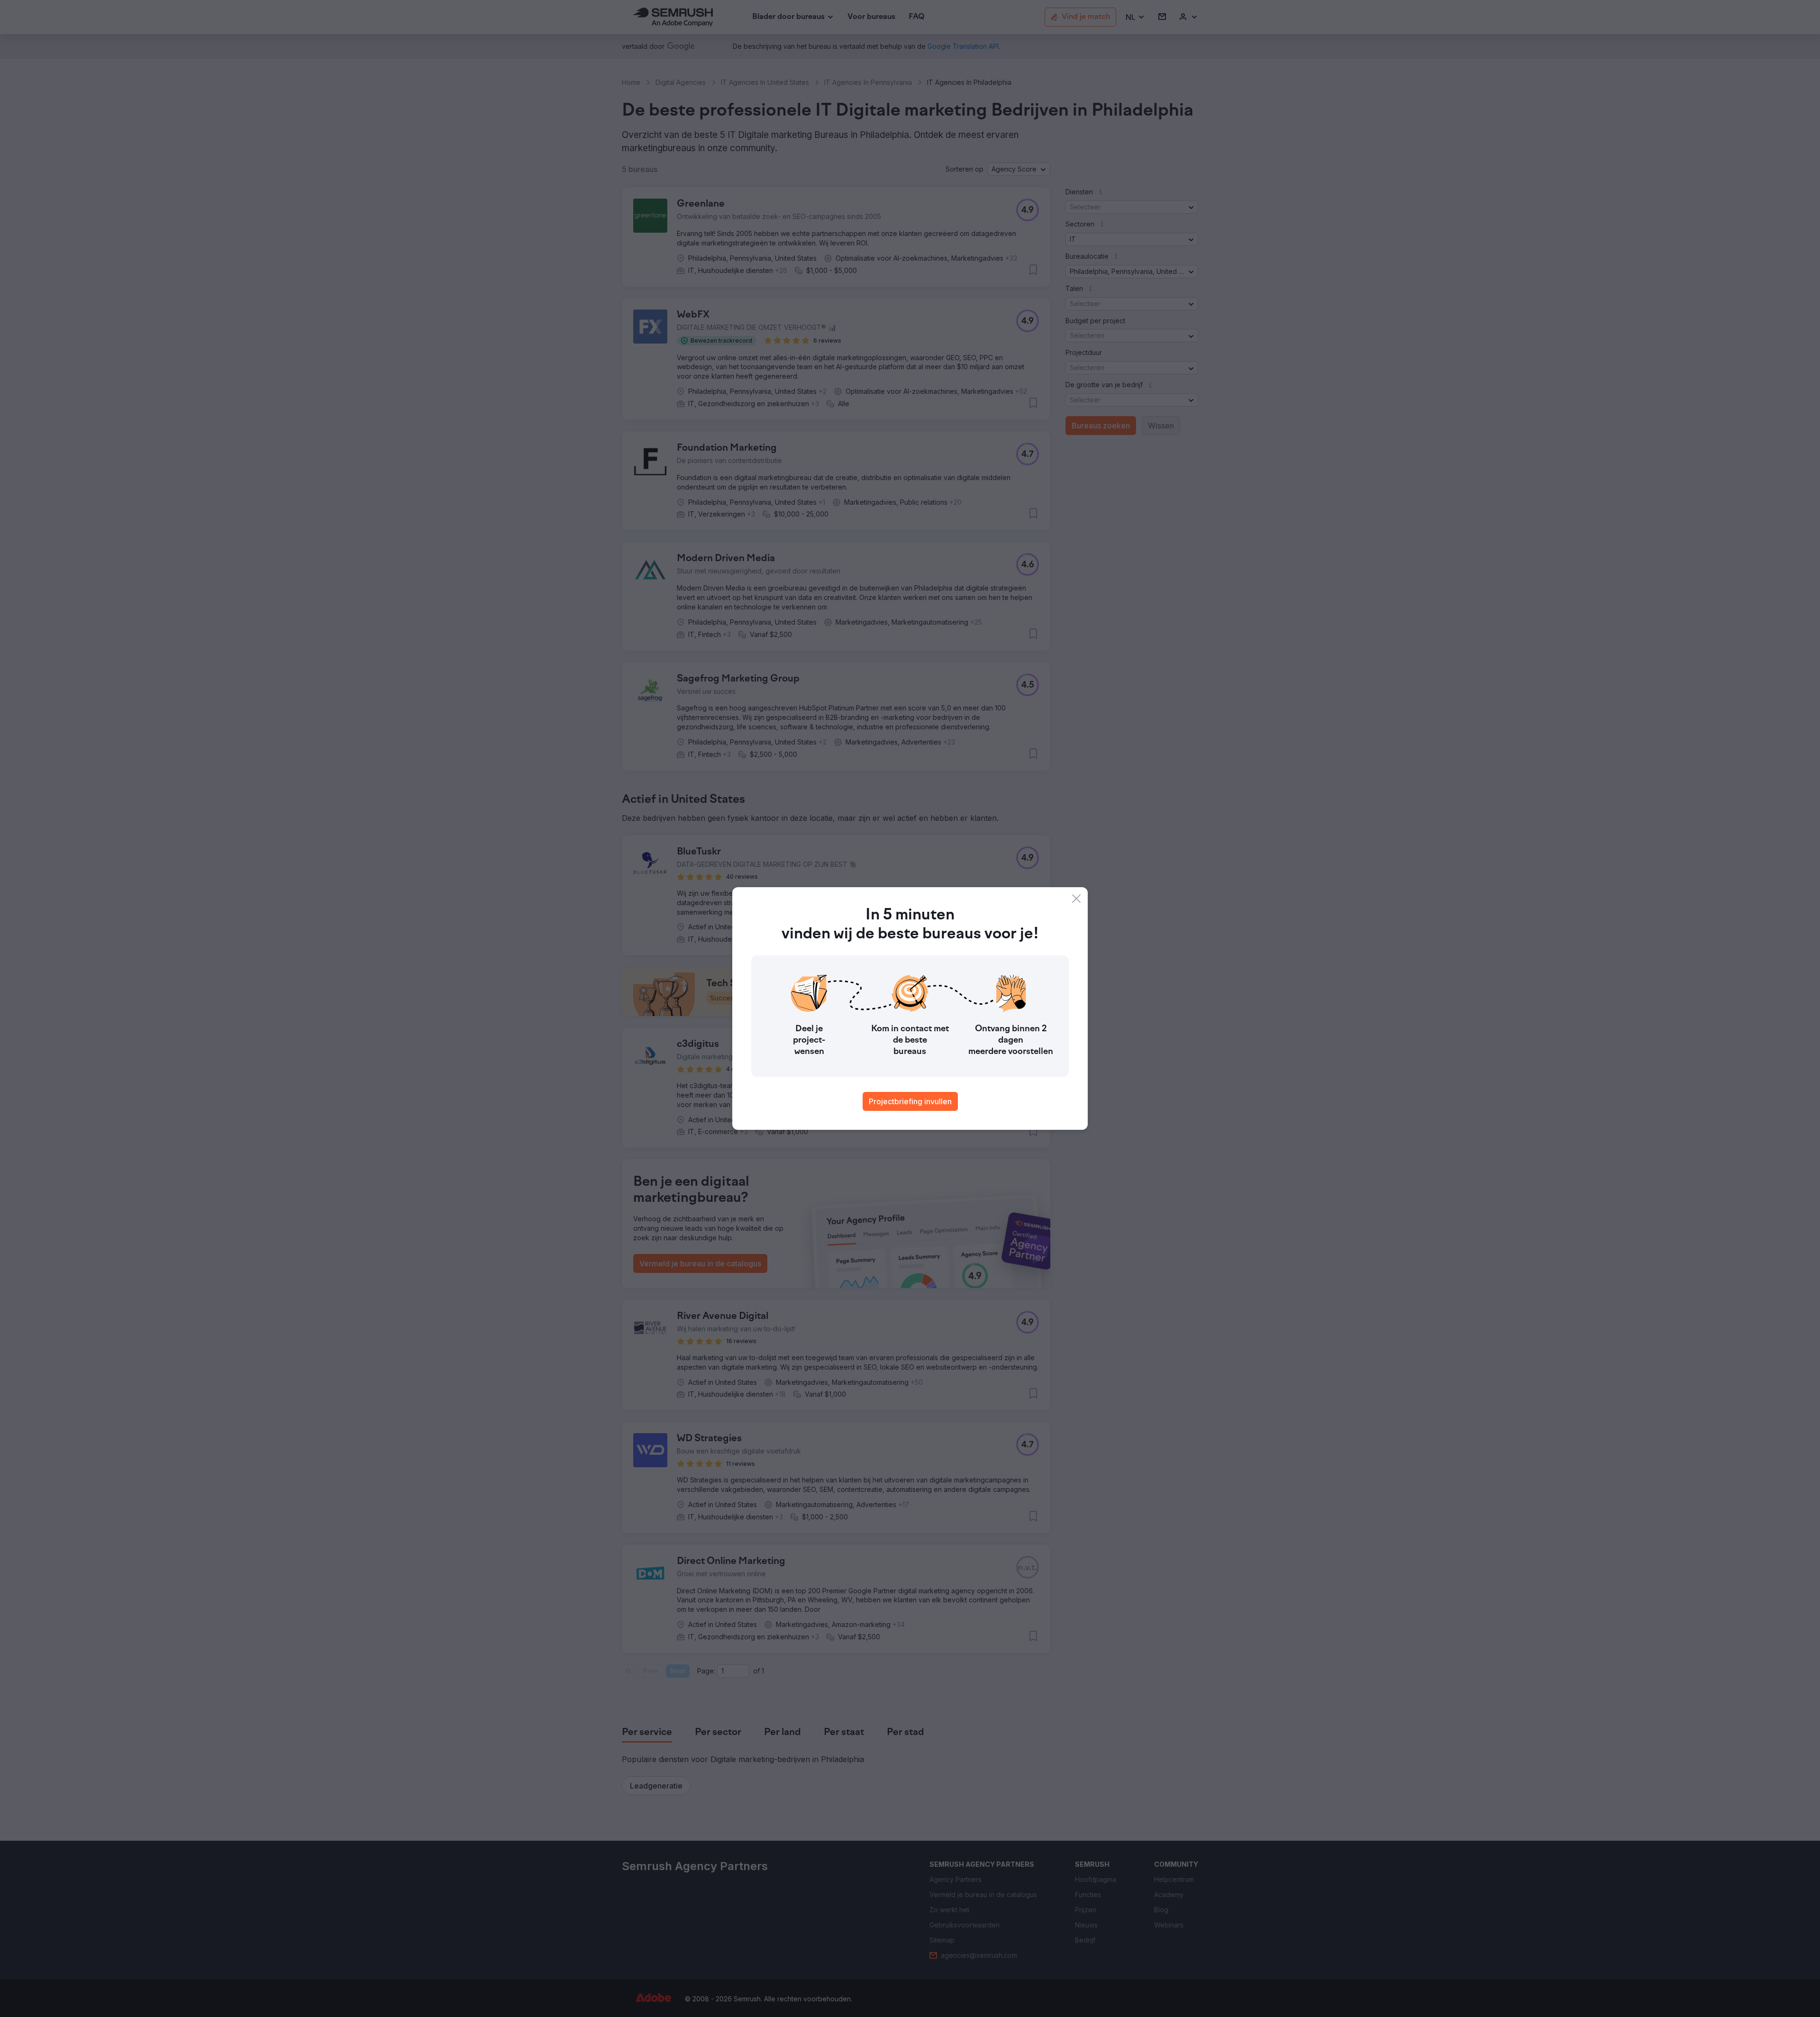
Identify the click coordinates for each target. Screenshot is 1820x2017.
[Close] (1076, 899)
